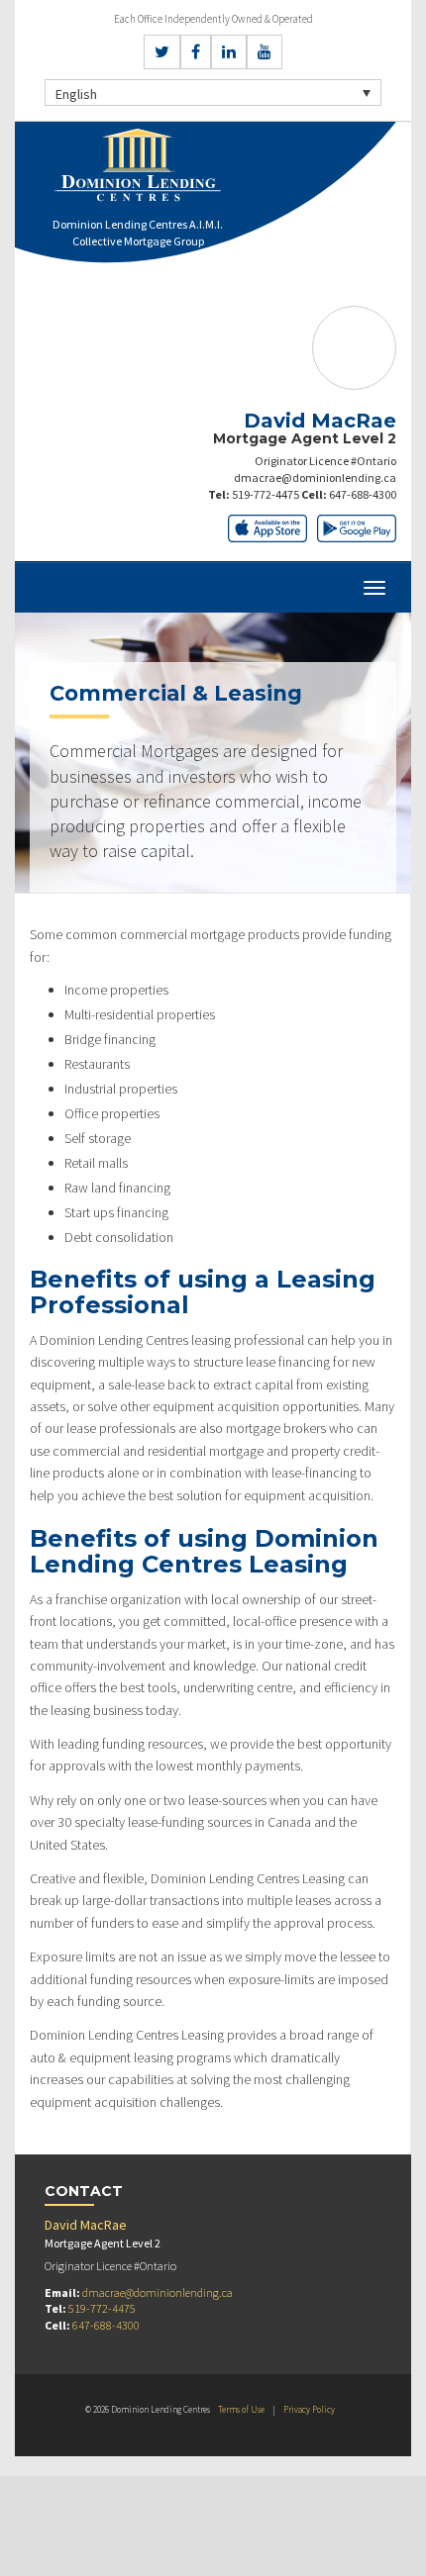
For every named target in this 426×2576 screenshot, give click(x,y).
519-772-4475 (266, 494)
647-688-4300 (363, 494)
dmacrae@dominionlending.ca (315, 477)
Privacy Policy (309, 2409)
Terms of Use (241, 2409)
